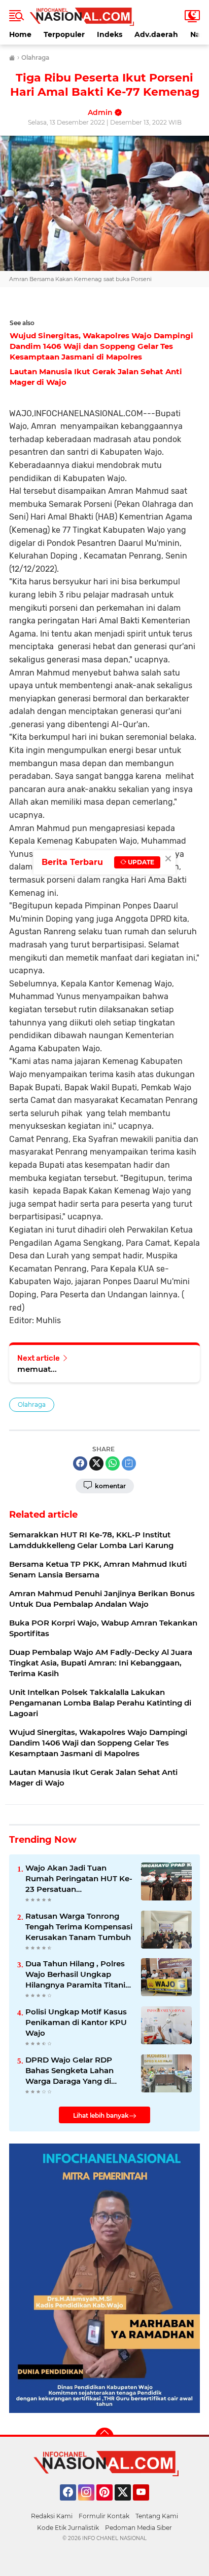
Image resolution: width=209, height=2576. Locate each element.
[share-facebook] (80, 1463)
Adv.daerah (156, 34)
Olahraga (32, 1404)
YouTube (148, 2505)
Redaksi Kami (52, 2516)
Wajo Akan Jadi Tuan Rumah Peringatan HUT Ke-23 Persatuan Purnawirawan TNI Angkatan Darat (79, 1879)
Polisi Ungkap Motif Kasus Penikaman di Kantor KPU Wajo (76, 2022)
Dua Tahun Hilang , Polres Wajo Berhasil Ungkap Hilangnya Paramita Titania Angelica (78, 1974)
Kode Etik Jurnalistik (68, 2528)
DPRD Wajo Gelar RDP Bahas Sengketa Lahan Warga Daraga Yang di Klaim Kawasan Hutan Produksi (69, 2071)
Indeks (110, 34)
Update (140, 862)
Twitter (127, 2505)
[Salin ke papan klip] (129, 1463)
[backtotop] (104, 2437)
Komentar (110, 1486)
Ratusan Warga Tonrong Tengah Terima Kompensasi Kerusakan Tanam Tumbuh (79, 1927)
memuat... (37, 1369)
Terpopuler (64, 34)
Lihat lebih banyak (101, 2115)
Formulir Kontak (104, 2516)
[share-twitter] (96, 1463)
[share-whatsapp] (113, 1463)
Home (20, 34)
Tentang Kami (157, 2516)
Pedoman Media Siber (138, 2528)
